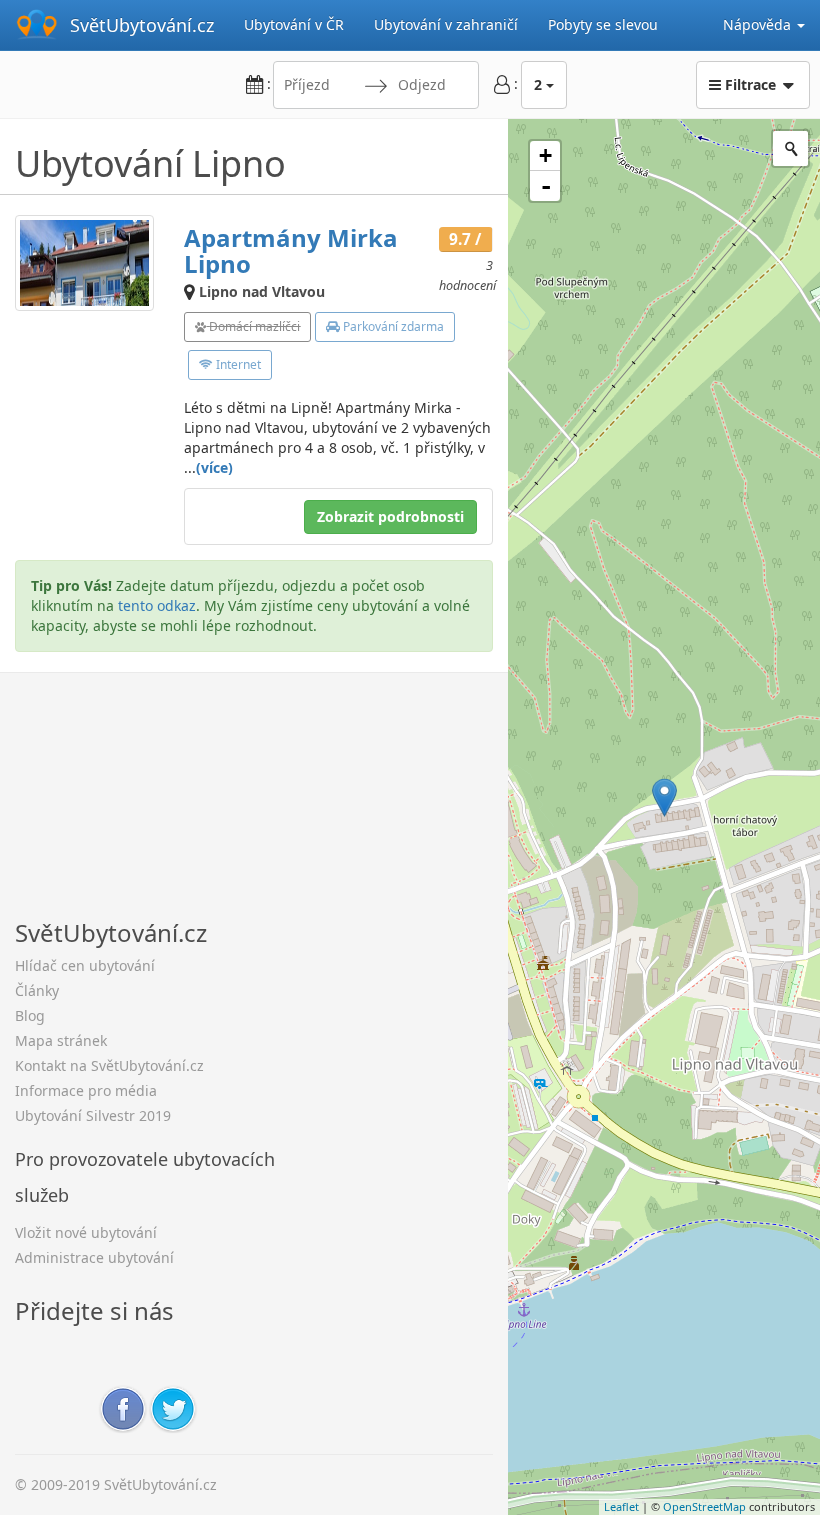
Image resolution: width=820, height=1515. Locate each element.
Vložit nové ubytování (86, 1232)
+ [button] (545, 155)
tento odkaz (157, 605)
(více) (214, 467)
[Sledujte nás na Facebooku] (123, 1407)
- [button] (546, 186)
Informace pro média (86, 1090)
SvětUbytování (142, 25)
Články (37, 990)
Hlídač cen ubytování (85, 965)
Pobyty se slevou (603, 24)
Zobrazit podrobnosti (390, 516)
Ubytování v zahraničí (446, 24)
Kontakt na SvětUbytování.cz (109, 1065)
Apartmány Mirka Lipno (291, 250)
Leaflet (621, 1506)
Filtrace (750, 84)
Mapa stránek (61, 1040)
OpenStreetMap (704, 1506)
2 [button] (538, 84)
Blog (30, 1015)
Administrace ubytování (94, 1257)
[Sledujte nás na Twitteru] (173, 1407)
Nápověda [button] (759, 24)
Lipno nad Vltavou (262, 291)
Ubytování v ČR (294, 24)
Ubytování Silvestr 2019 (93, 1115)
